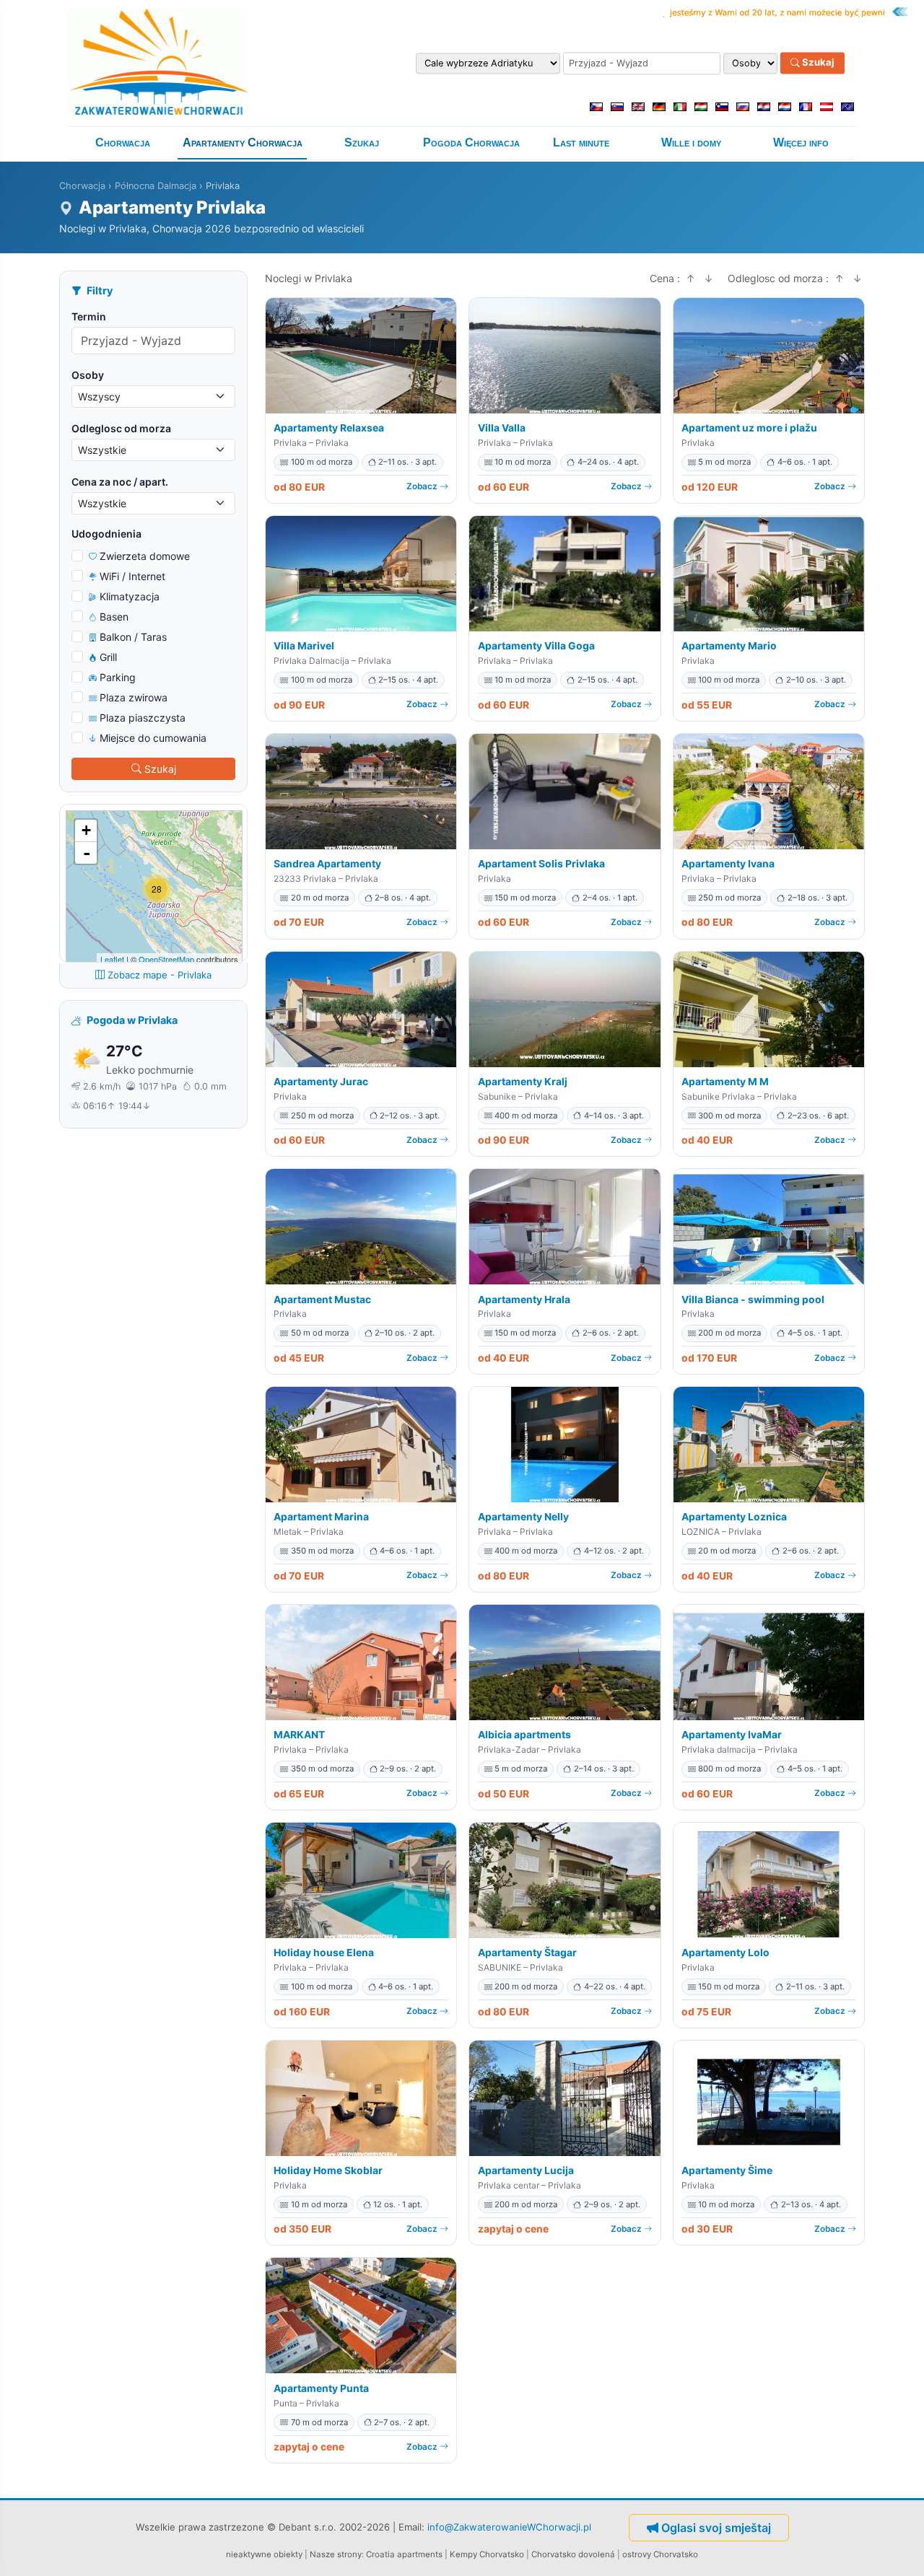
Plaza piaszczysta (143, 718)
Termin (89, 316)
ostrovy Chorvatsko (660, 2554)
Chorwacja (123, 143)
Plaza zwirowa (134, 697)
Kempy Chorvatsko (487, 2554)
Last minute (581, 143)
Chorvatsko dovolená (573, 2554)
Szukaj (817, 63)
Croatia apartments (404, 2554)
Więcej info (801, 143)
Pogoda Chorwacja (471, 143)
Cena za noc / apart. (120, 482)
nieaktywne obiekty (264, 2554)
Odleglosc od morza (121, 428)
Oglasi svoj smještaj (716, 2528)
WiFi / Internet (132, 576)
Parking (118, 677)
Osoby (88, 375)
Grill (108, 657)
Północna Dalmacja (156, 186)
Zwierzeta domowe (145, 556)
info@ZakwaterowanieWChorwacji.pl (509, 2527)
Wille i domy (691, 143)
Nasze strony (336, 2554)
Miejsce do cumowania (153, 738)
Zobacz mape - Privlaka (160, 975)
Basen (114, 617)
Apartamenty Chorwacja (243, 143)
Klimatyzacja (130, 596)
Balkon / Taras (133, 637)
